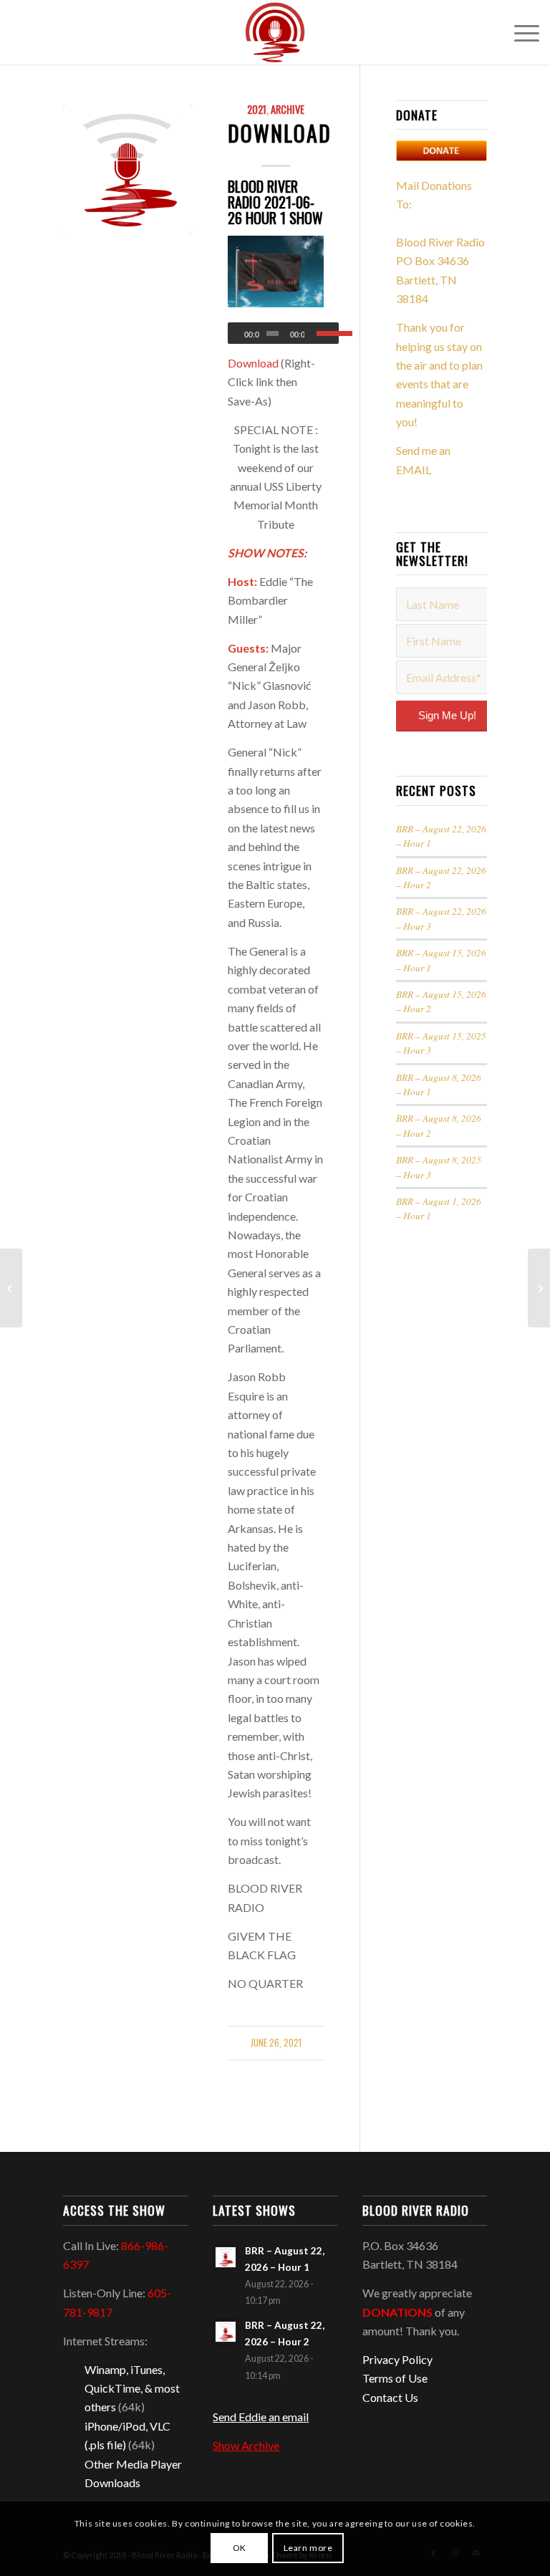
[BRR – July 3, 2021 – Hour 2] (539, 1288)
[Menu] (520, 32)
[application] (283, 333)
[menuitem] (520, 32)
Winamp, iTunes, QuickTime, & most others (132, 2388)
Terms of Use (395, 2378)
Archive (288, 109)
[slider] (328, 333)
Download (280, 133)
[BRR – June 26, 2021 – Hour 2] (11, 1288)
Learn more (308, 2548)
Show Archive (246, 2445)
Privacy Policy (397, 2359)
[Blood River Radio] (275, 32)
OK (240, 2548)
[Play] (239, 334)
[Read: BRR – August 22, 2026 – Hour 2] (226, 2332)
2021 (257, 109)
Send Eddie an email (261, 2417)
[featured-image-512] (127, 169)
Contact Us (390, 2397)
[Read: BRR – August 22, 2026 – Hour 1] (226, 2257)
